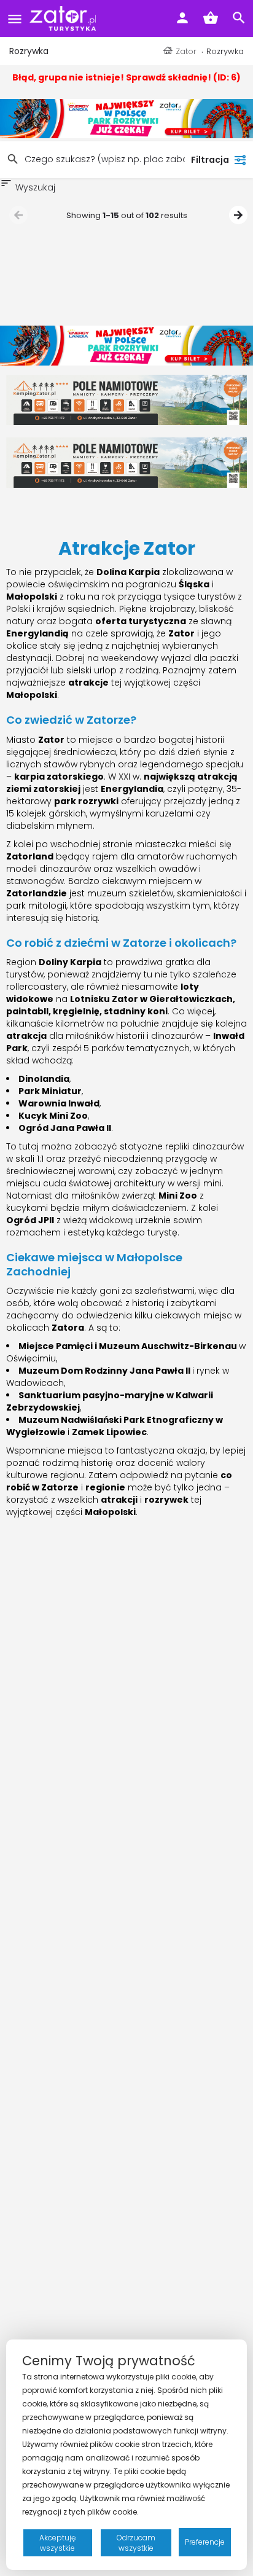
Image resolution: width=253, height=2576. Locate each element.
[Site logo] (64, 18)
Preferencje (205, 2542)
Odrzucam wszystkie (136, 2543)
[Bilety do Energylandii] (126, 118)
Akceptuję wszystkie (57, 2543)
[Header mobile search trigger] (239, 18)
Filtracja (210, 160)
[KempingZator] (126, 399)
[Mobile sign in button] (182, 18)
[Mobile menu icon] (15, 19)
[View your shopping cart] (211, 18)
